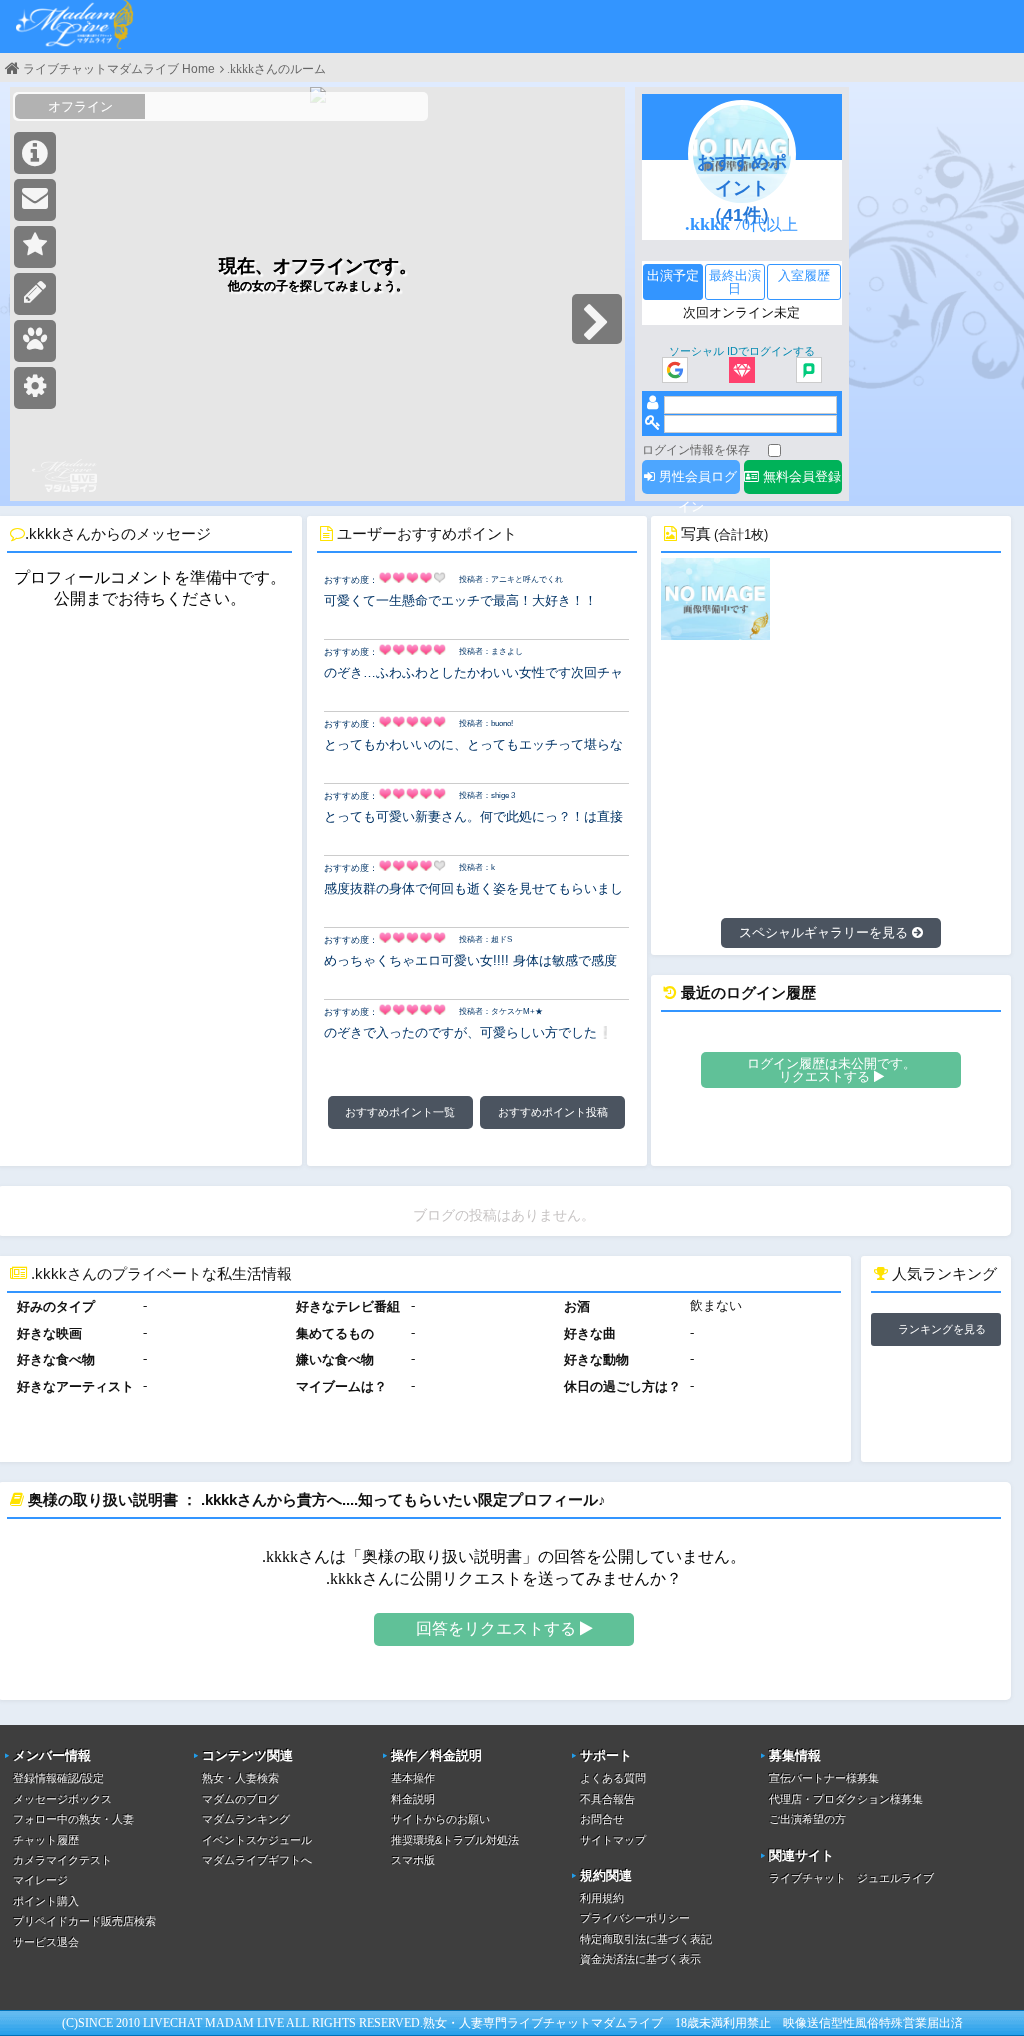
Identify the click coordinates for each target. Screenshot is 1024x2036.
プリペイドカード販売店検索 (84, 1921)
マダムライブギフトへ (257, 1860)
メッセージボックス (62, 1799)
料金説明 (413, 1799)
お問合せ (602, 1819)
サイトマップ (613, 1840)
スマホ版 (413, 1860)
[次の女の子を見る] (597, 319)
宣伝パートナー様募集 (824, 1778)
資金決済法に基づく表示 (640, 1959)
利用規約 (602, 1898)
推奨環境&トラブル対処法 (455, 1840)
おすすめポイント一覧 (400, 1112)
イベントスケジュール (257, 1840)
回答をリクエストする (498, 1628)
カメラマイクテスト (62, 1860)
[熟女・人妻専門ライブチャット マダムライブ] (75, 26)
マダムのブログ (240, 1799)
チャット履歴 (46, 1840)
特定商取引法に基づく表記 (646, 1939)
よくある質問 (613, 1778)
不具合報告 (607, 1799)
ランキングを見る (942, 1329)
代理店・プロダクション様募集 (846, 1799)
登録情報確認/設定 (58, 1778)
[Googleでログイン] (675, 371)
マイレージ (40, 1880)
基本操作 (413, 1778)
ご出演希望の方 (807, 1819)
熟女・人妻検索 (240, 1778)
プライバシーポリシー (635, 1918)
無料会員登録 (800, 476)
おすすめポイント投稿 (553, 1112)
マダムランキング (246, 1819)
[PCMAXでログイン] (809, 371)
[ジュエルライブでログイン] (742, 371)
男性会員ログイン (696, 481)
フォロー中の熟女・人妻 (73, 1819)
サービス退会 (46, 1942)
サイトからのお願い (440, 1819)
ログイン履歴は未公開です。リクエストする (831, 1070)
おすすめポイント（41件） (742, 188)
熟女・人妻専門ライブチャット (507, 2023)
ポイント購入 (46, 1901)
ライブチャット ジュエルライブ (851, 1878)
